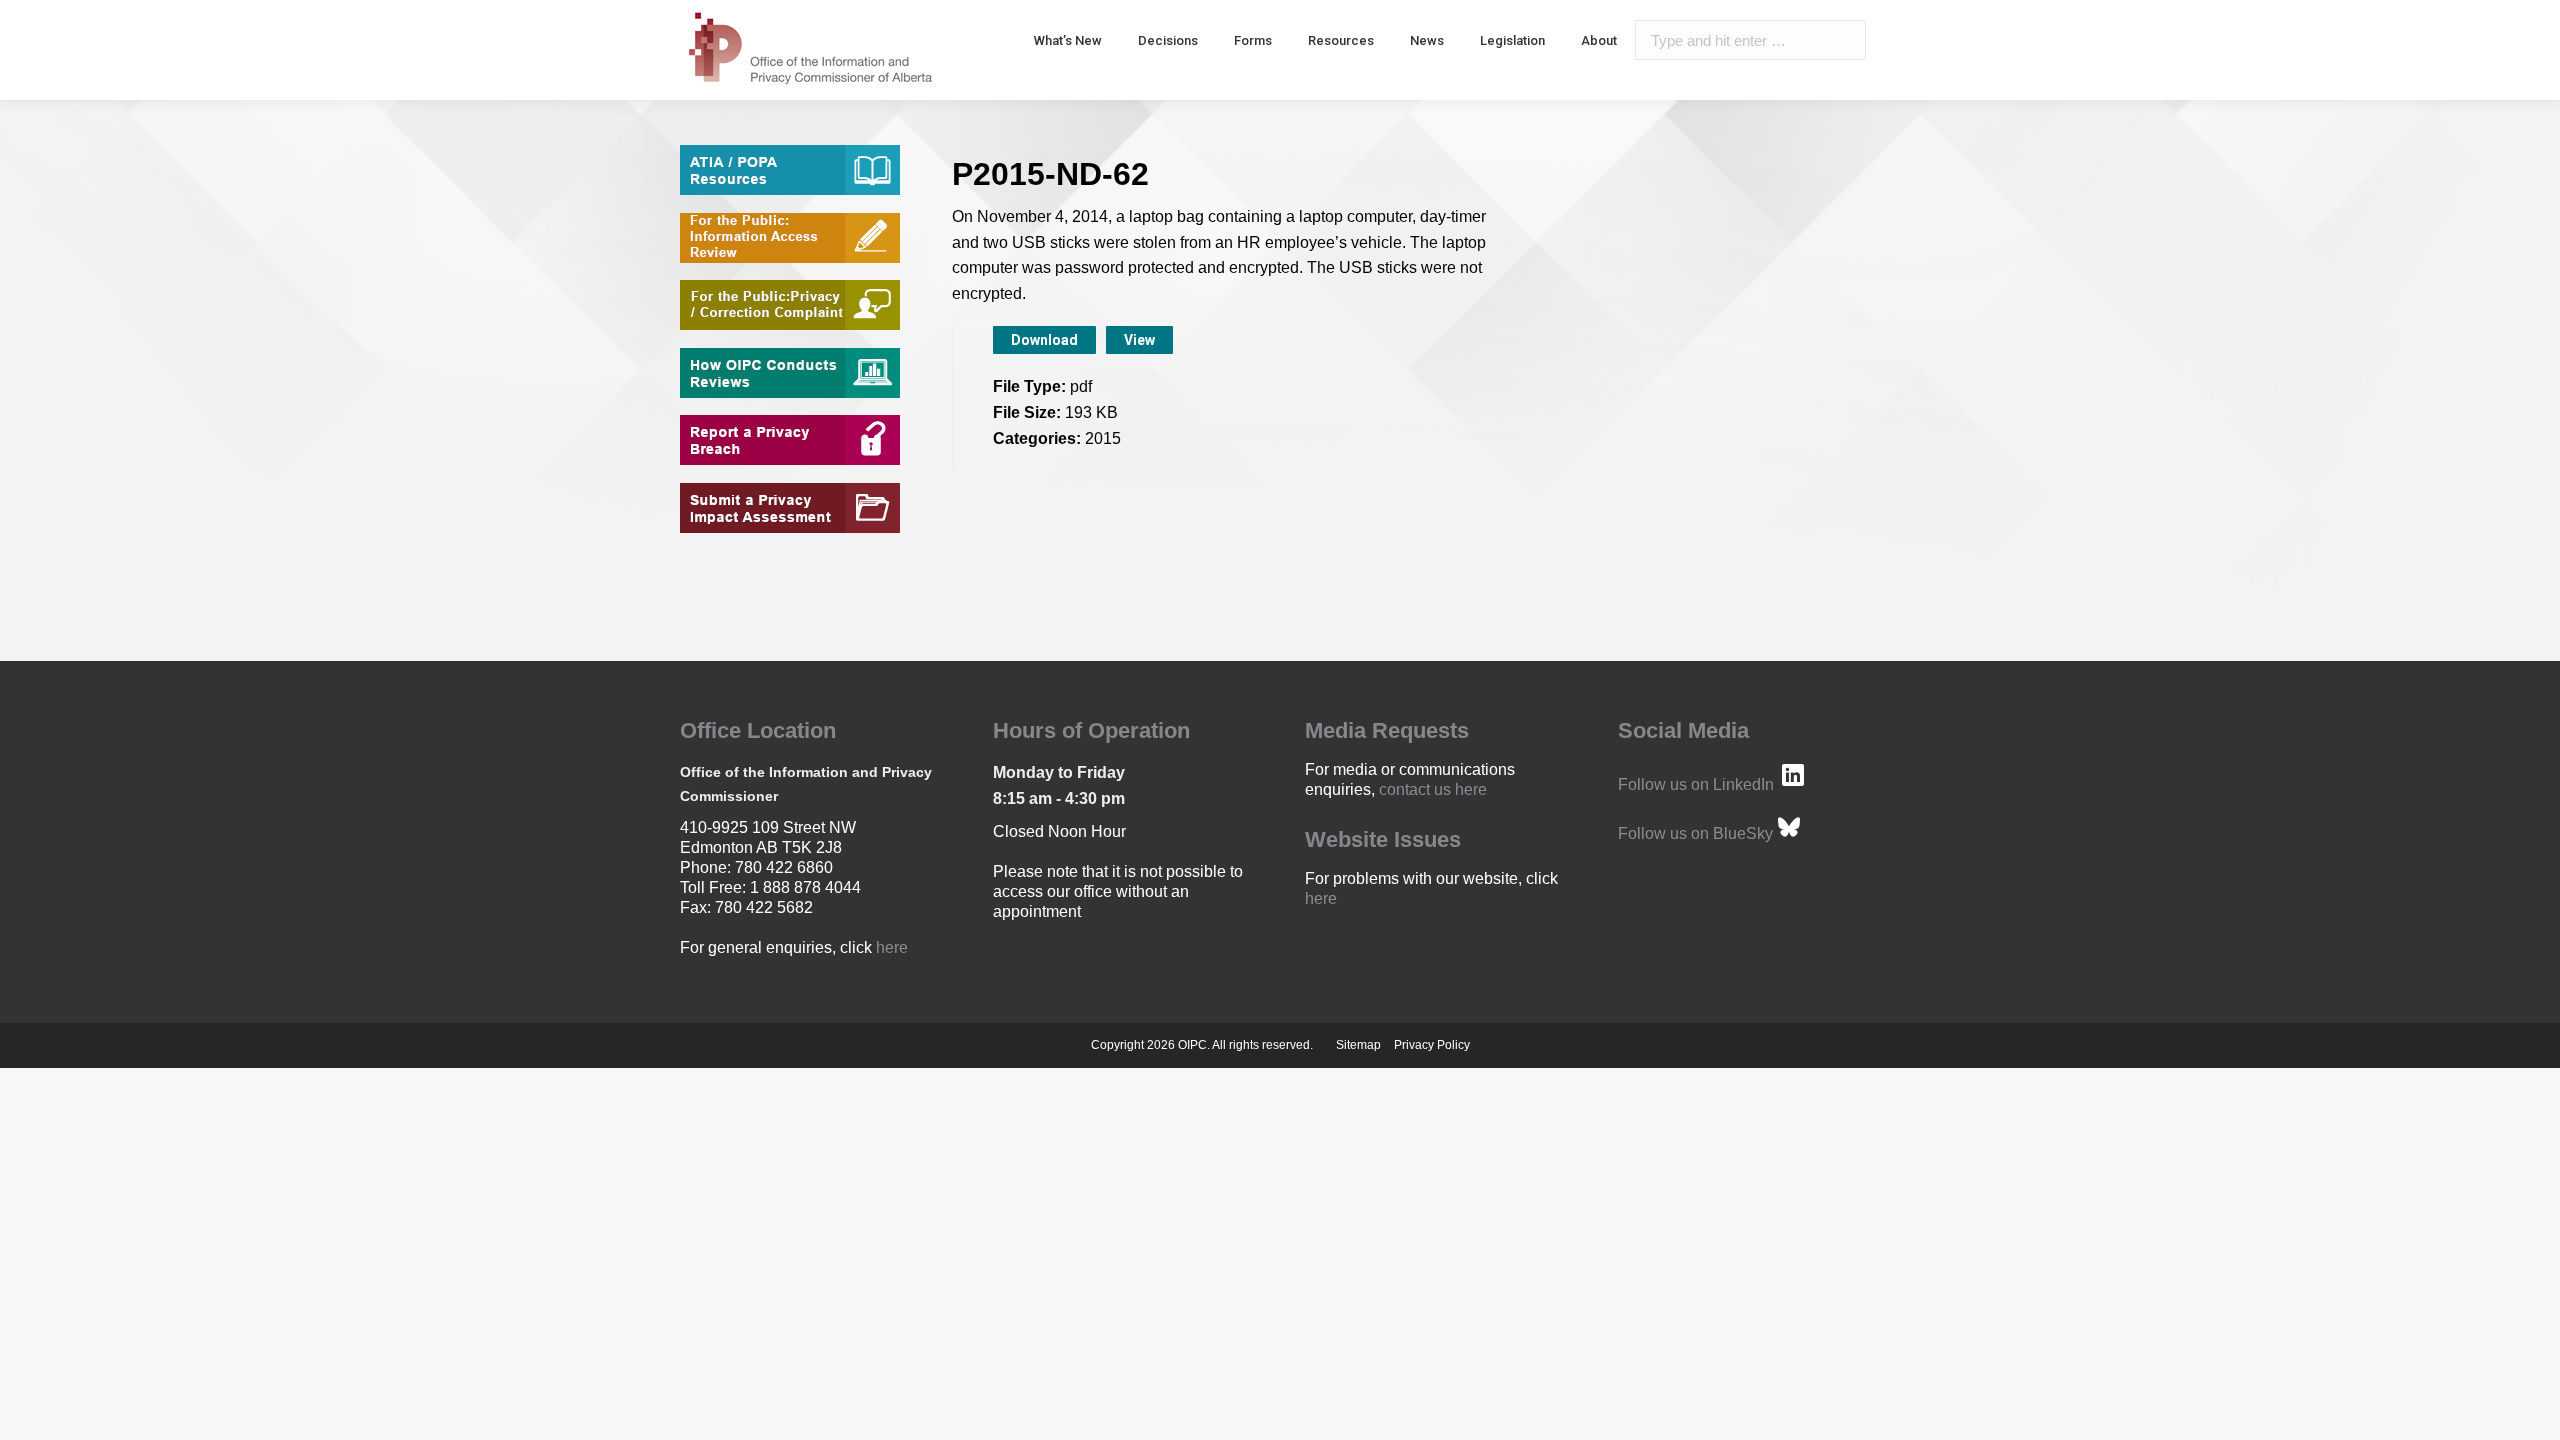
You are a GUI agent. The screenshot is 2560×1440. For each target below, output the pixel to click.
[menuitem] (1068, 40)
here (892, 947)
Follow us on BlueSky (1695, 833)
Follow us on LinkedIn (1696, 784)
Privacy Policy (1432, 1045)
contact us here (1433, 789)
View (1139, 340)
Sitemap (1358, 1045)
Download (1044, 340)
